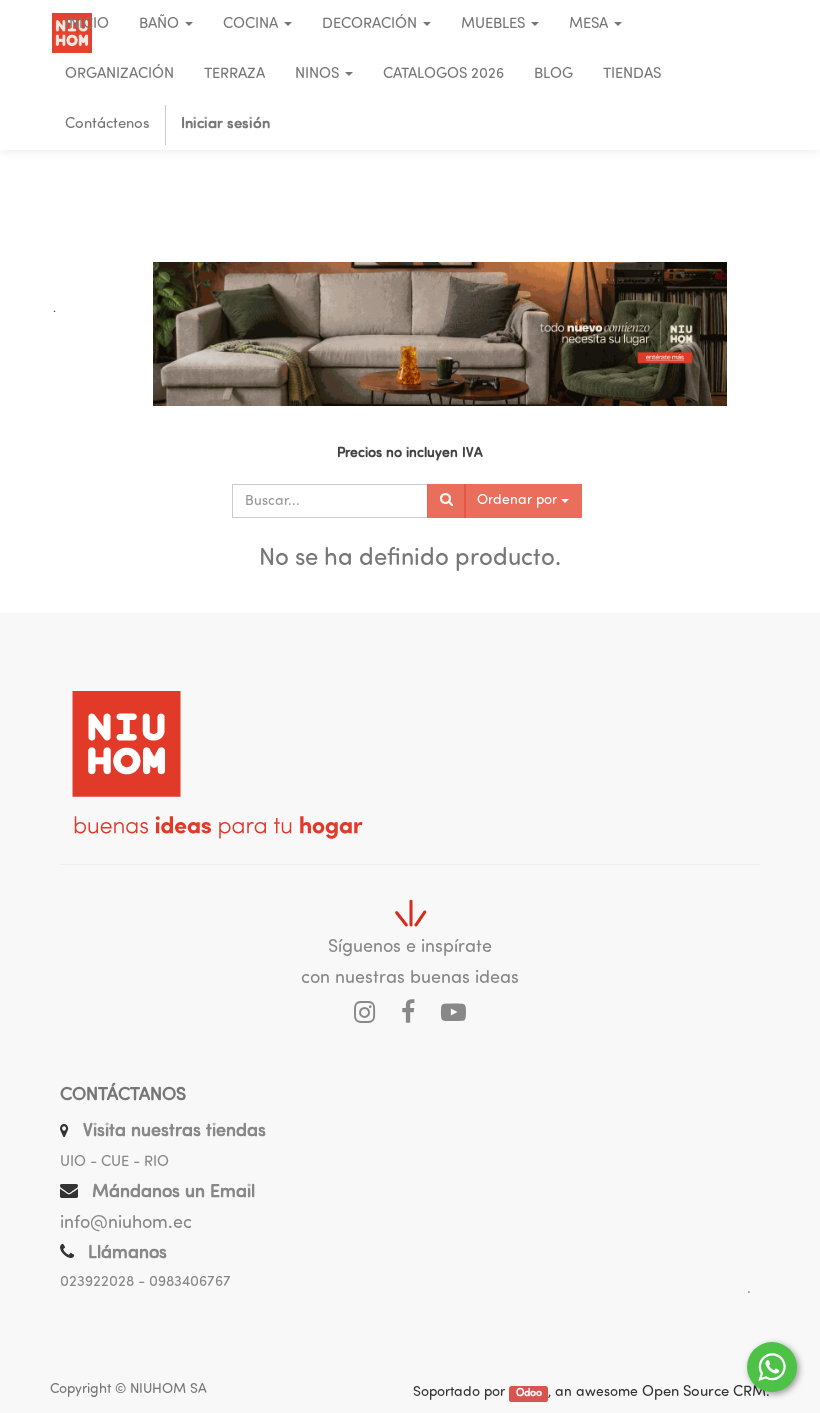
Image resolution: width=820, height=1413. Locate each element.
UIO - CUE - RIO (114, 1162)
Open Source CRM (704, 1392)
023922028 (97, 1282)
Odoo (529, 1393)
